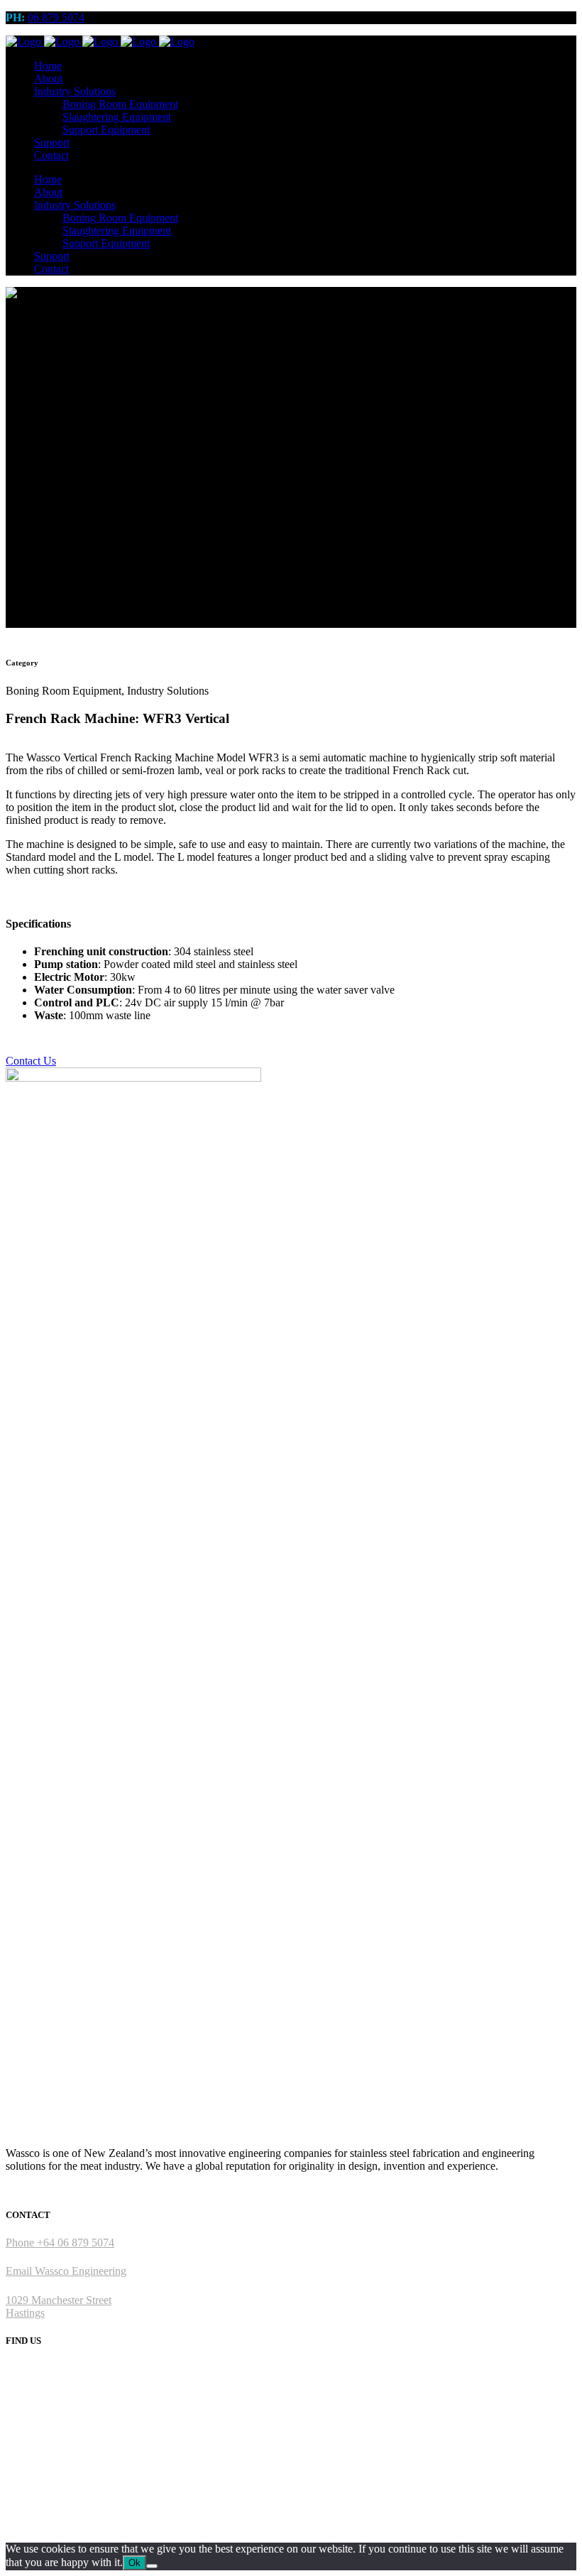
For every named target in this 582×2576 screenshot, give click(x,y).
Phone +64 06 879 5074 (60, 2243)
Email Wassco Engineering (66, 2271)
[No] (152, 2566)
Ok (134, 2563)
